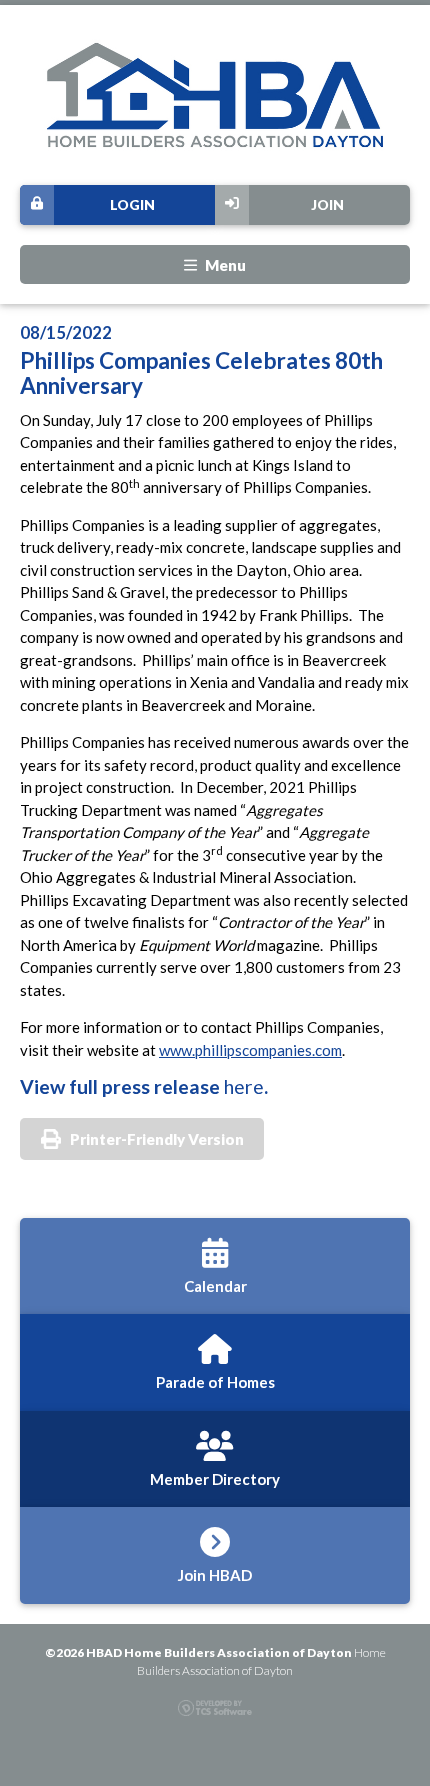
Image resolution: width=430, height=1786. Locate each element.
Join (327, 205)
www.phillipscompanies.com (250, 1050)
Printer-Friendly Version (157, 1139)
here (244, 1086)
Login (132, 205)
